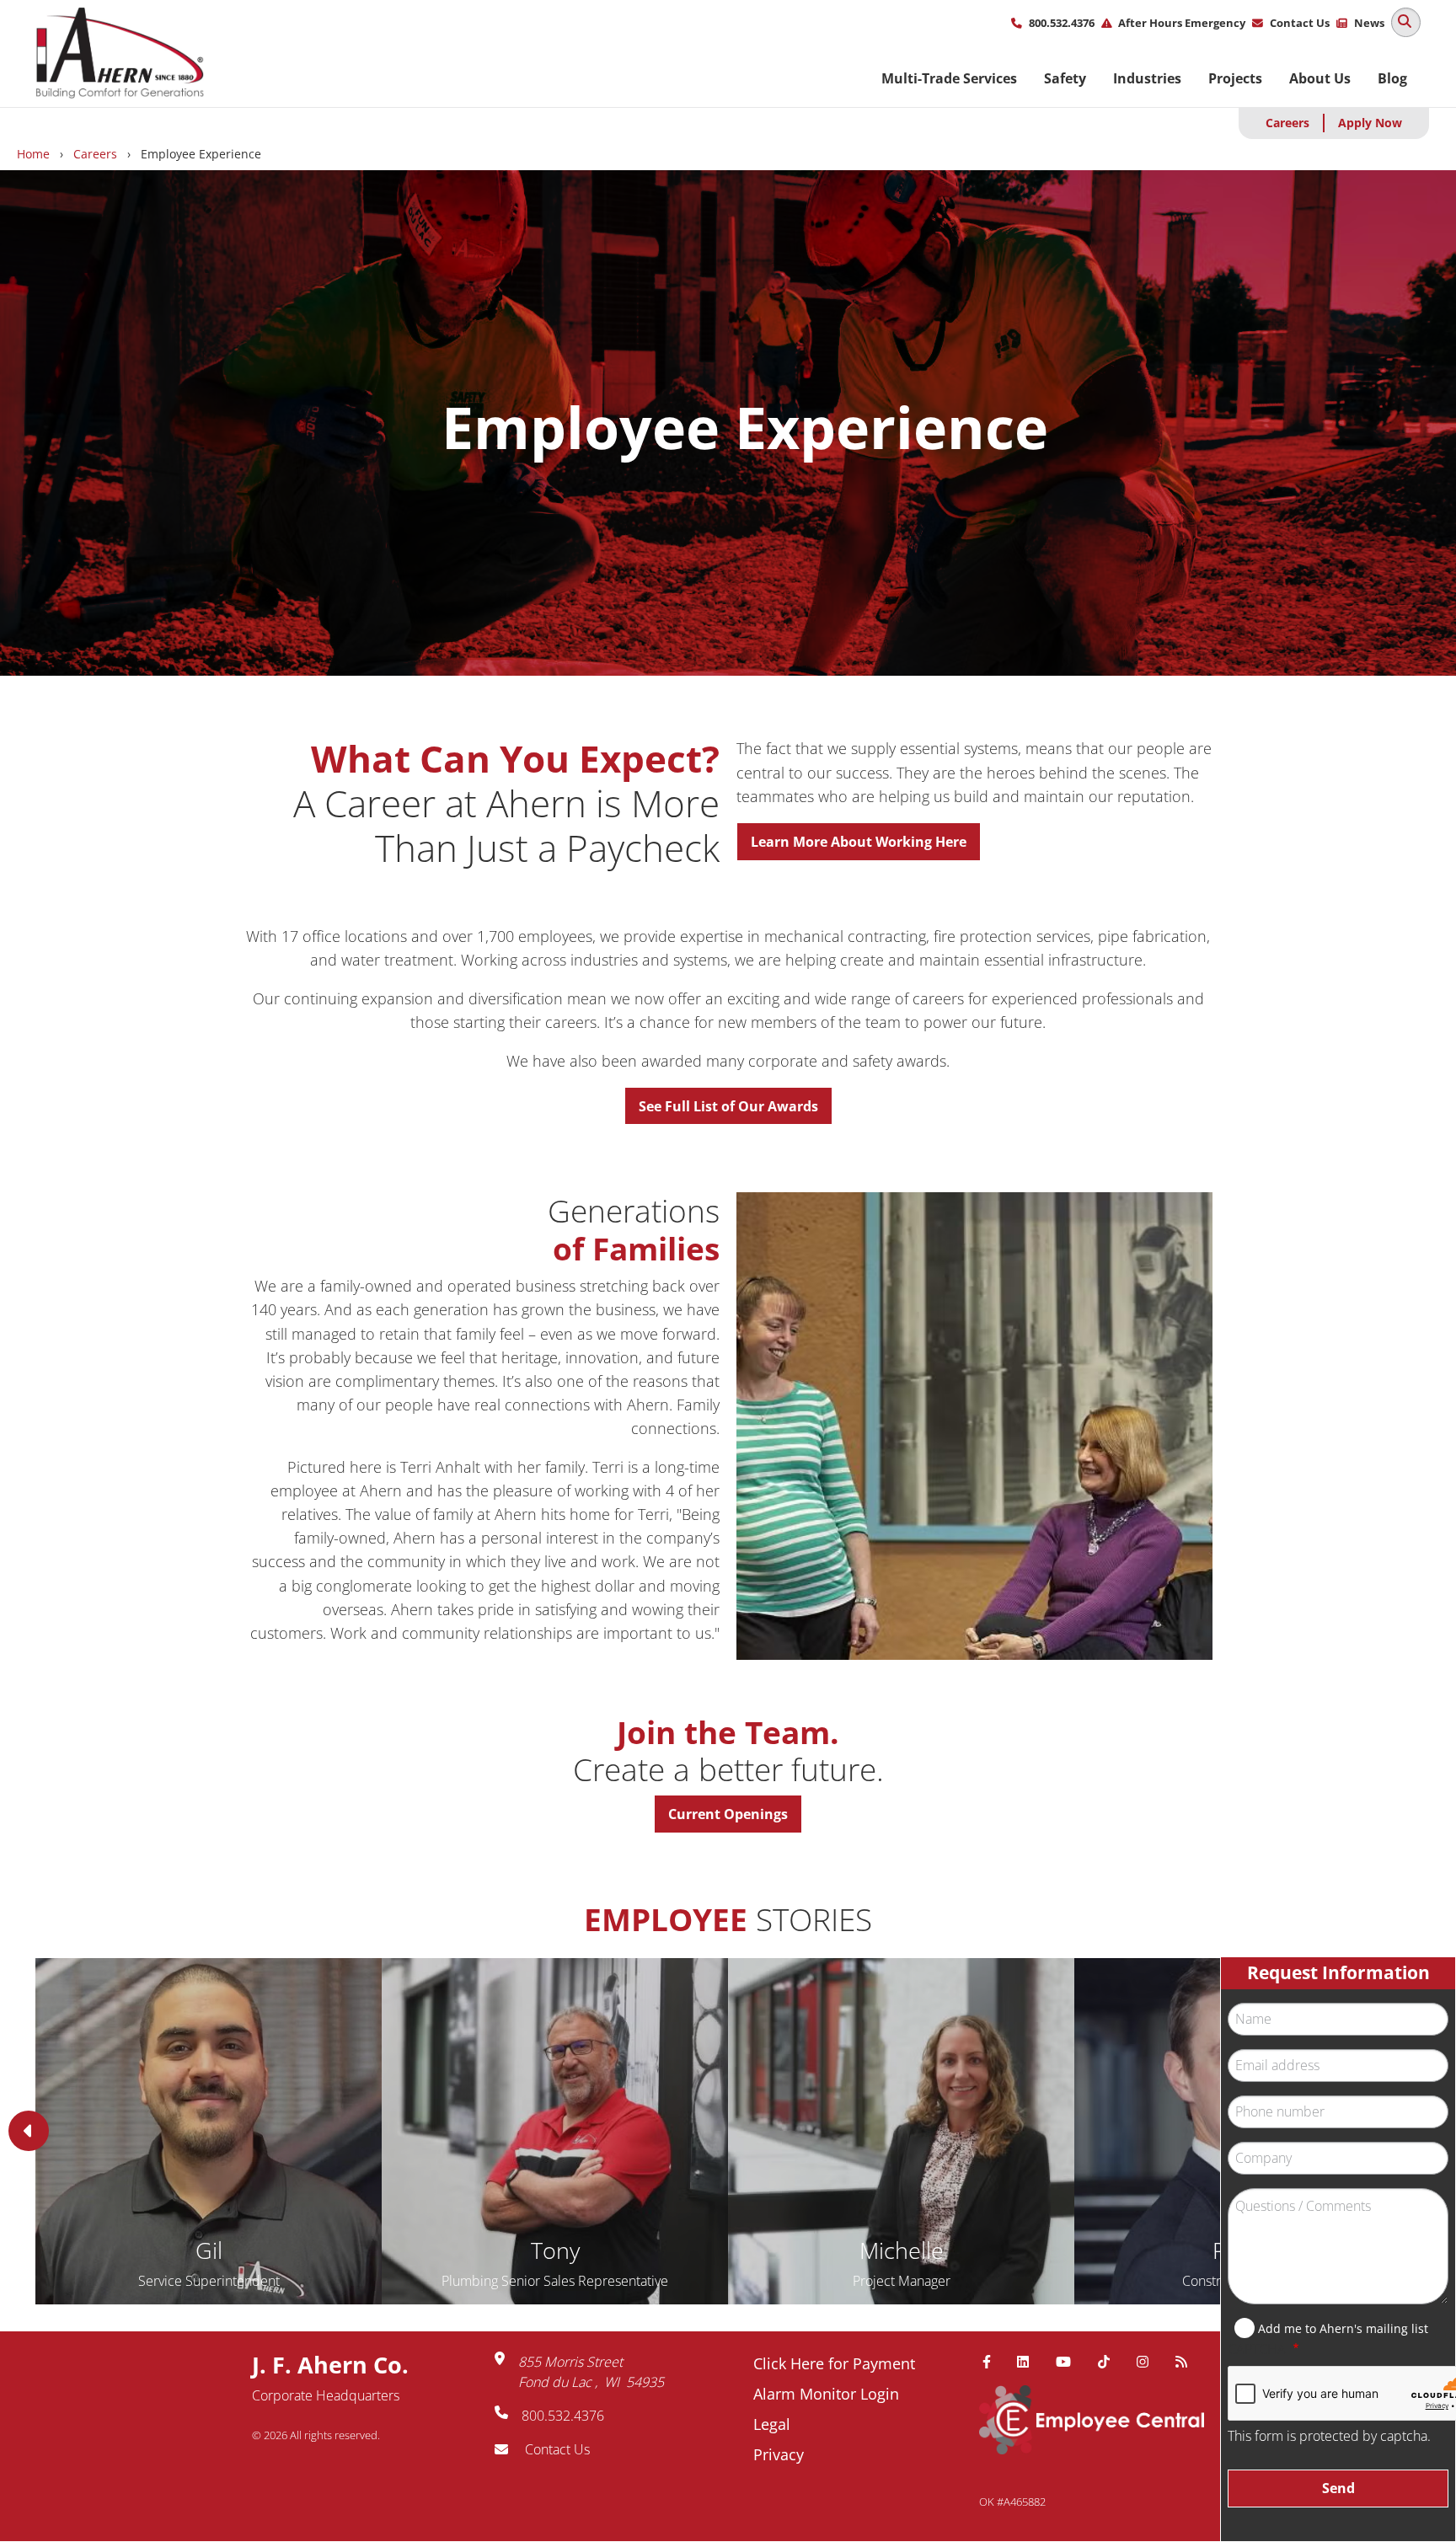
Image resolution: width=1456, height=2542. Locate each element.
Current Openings (728, 1814)
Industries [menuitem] (1147, 78)
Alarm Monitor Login (826, 2394)
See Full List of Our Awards (728, 1106)
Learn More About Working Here (859, 842)
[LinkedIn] (1030, 2362)
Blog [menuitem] (1392, 78)
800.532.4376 (1062, 23)
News (1369, 23)
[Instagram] (1149, 2362)
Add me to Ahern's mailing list (1343, 2328)
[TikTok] (1111, 2362)
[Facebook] (993, 2362)
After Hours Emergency (1182, 23)
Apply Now (1370, 123)
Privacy (779, 2454)
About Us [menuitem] (1320, 78)
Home (33, 154)
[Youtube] (1070, 2362)
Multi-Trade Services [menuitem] (949, 78)
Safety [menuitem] (1065, 78)
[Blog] (1188, 2362)
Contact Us (1300, 23)
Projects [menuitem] (1235, 78)
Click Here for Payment (834, 2363)
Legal (772, 2424)
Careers (1287, 123)
